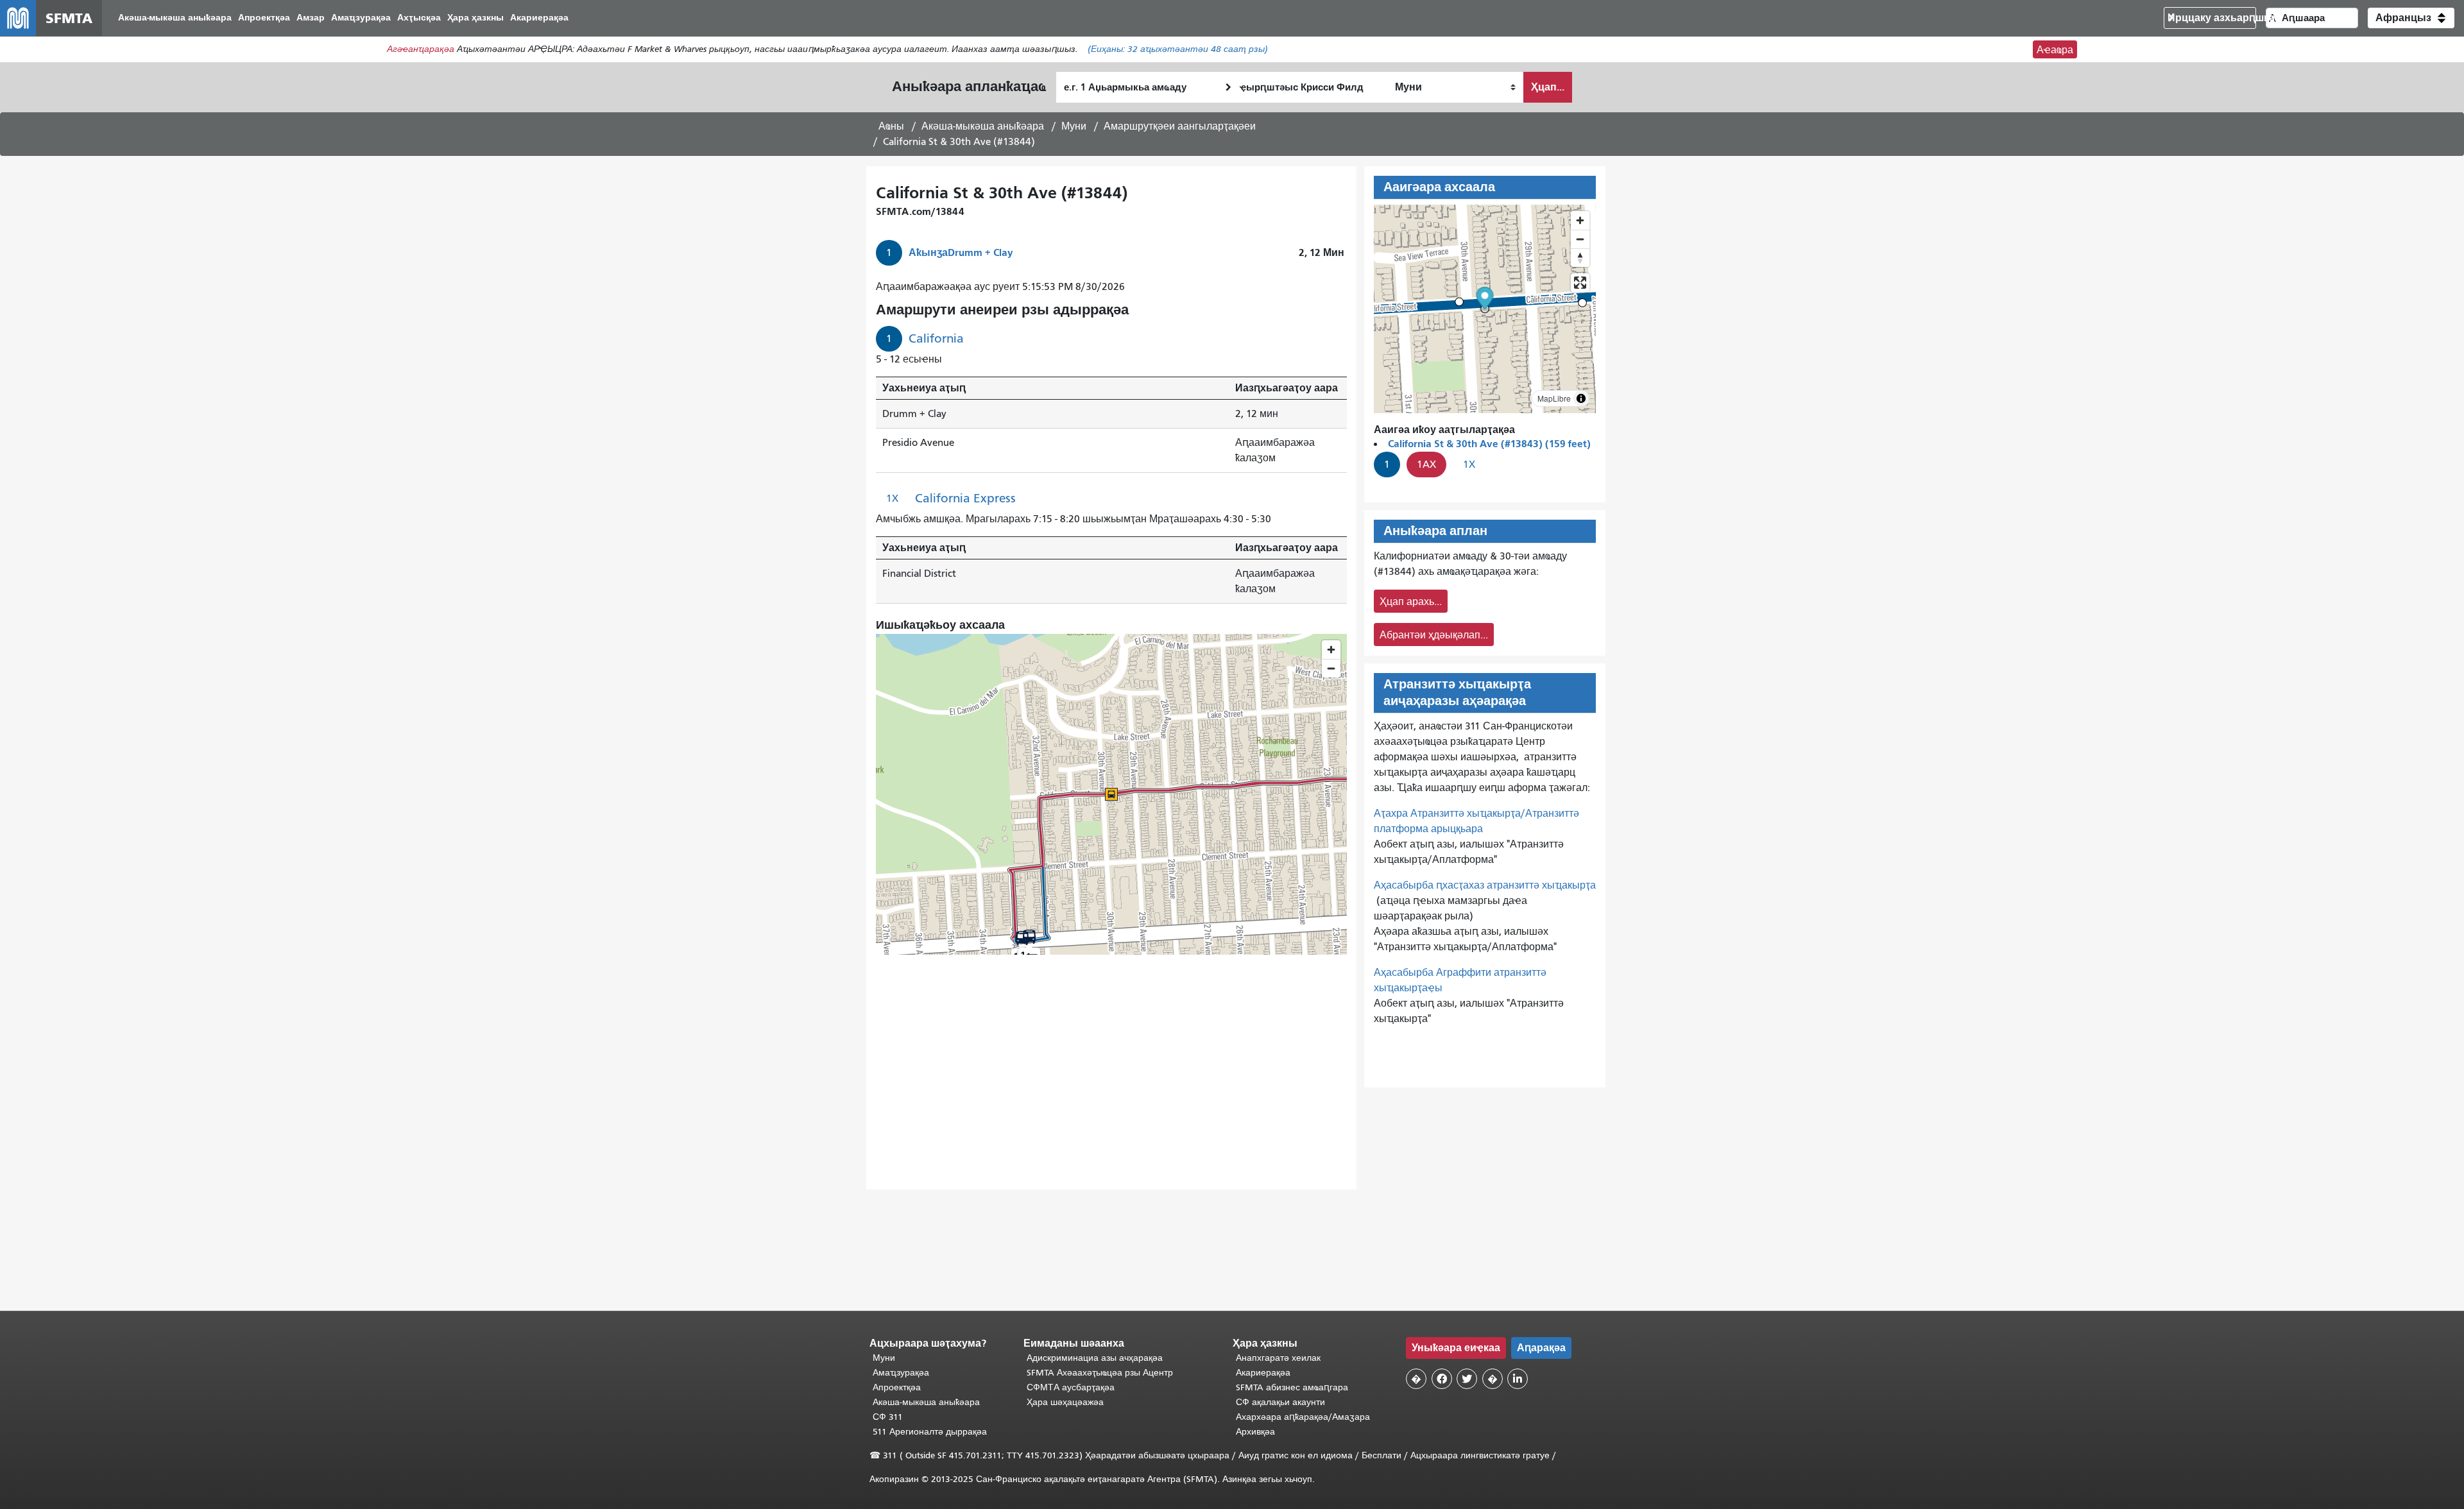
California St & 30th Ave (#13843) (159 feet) (1489, 444)
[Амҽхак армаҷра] (1580, 239)
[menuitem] (175, 18)
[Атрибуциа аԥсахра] (1581, 398)
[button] (2411, 18)
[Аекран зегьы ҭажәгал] (1580, 283)
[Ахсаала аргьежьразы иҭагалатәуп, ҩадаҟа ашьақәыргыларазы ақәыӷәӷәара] (1580, 258)
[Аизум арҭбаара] (1580, 220)
